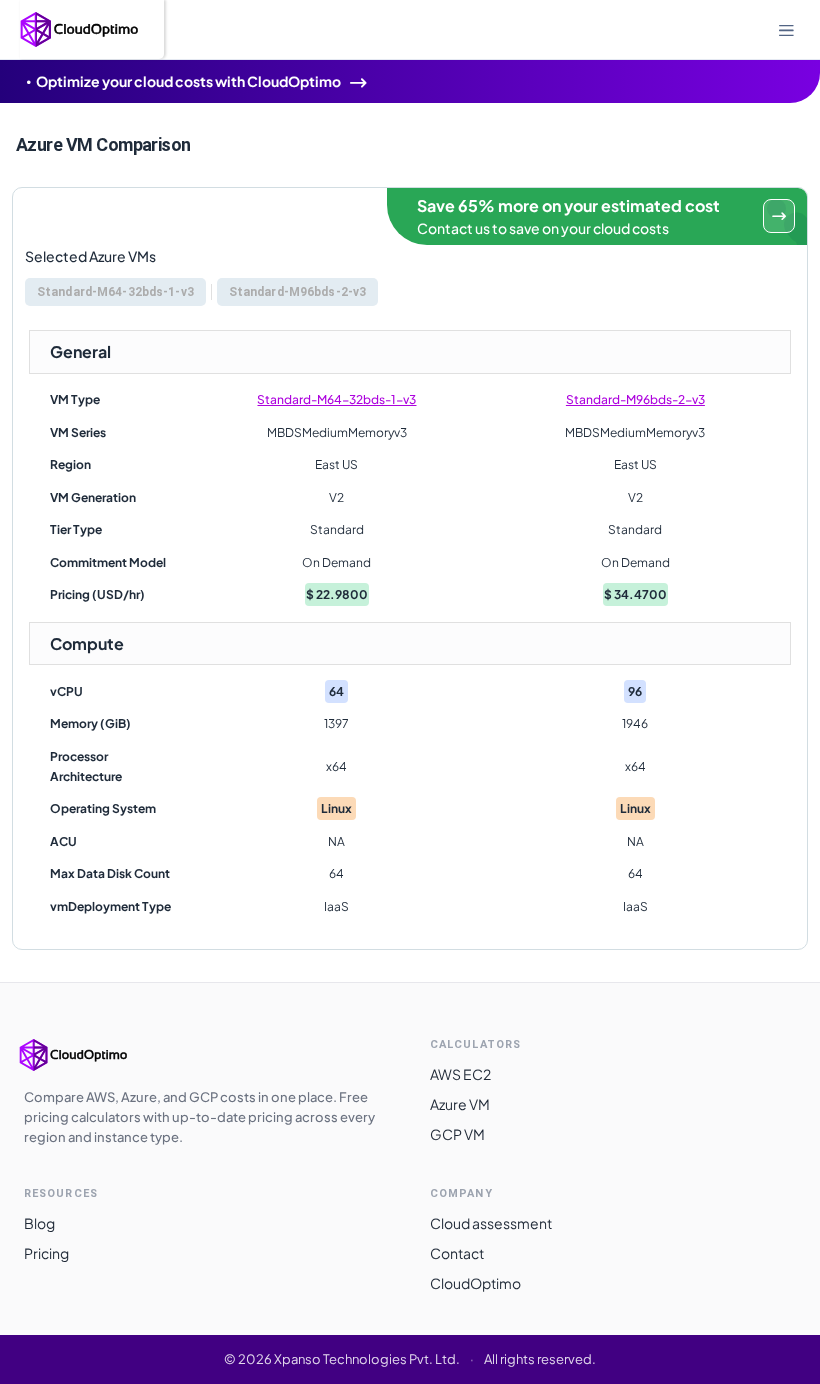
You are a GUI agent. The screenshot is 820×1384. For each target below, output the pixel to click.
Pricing (46, 1253)
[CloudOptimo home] (94, 1055)
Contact (457, 1253)
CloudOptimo (475, 1283)
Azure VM (460, 1104)
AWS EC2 (460, 1074)
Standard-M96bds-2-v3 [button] (297, 292)
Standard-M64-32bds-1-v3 (336, 399)
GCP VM (457, 1134)
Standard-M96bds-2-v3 (635, 399)
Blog (39, 1223)
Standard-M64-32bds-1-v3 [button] (115, 292)
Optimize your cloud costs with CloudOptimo (188, 81)
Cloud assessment (491, 1223)
